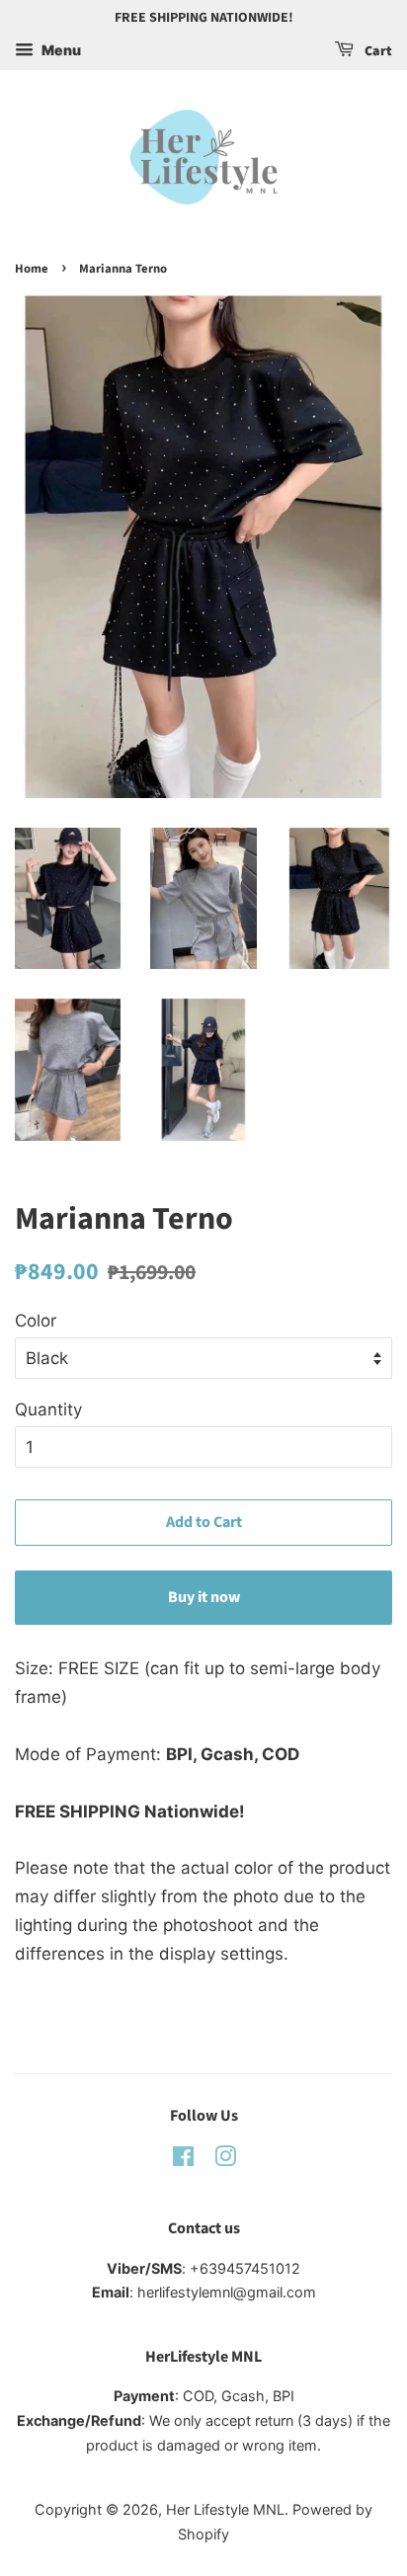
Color (36, 1321)
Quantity (48, 1409)
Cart (377, 51)
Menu (60, 50)
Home (32, 269)
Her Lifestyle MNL (225, 2509)
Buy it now (204, 1597)
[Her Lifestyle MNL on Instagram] (225, 2160)
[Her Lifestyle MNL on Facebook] (183, 2160)
